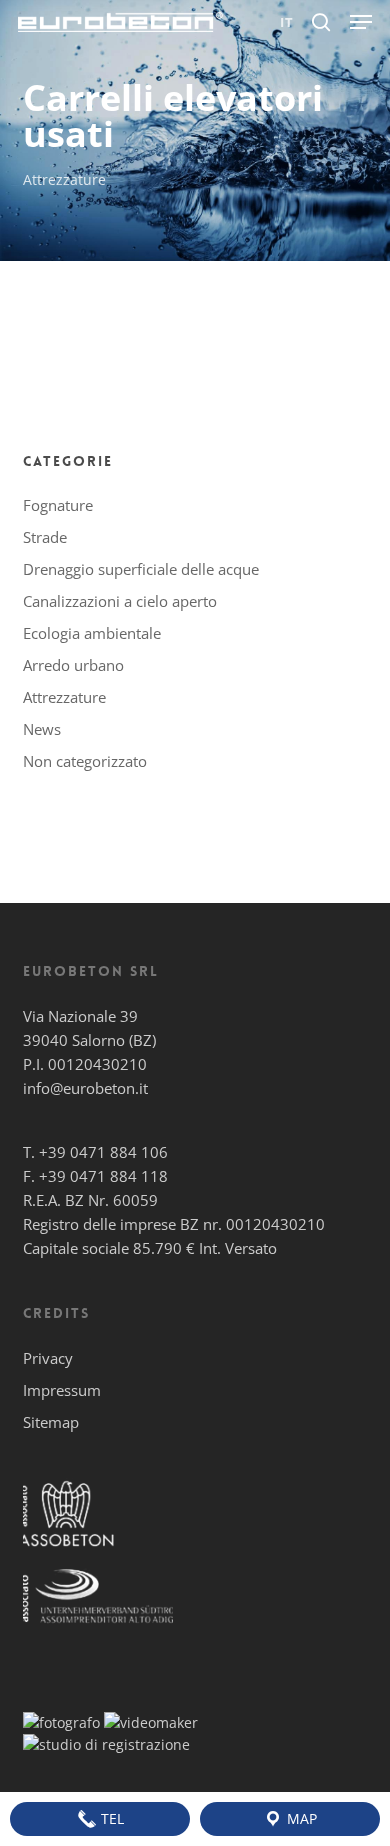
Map (300, 1818)
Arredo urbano (73, 665)
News (42, 729)
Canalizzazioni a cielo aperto (120, 601)
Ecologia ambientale (92, 633)
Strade (45, 537)
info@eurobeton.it (85, 1088)
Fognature (58, 505)
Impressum (62, 1390)
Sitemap (51, 1422)
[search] (321, 22)
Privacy (48, 1358)
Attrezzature (64, 179)
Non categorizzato (85, 761)
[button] (361, 22)
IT (287, 22)
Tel (110, 1818)
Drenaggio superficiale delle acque (141, 569)
